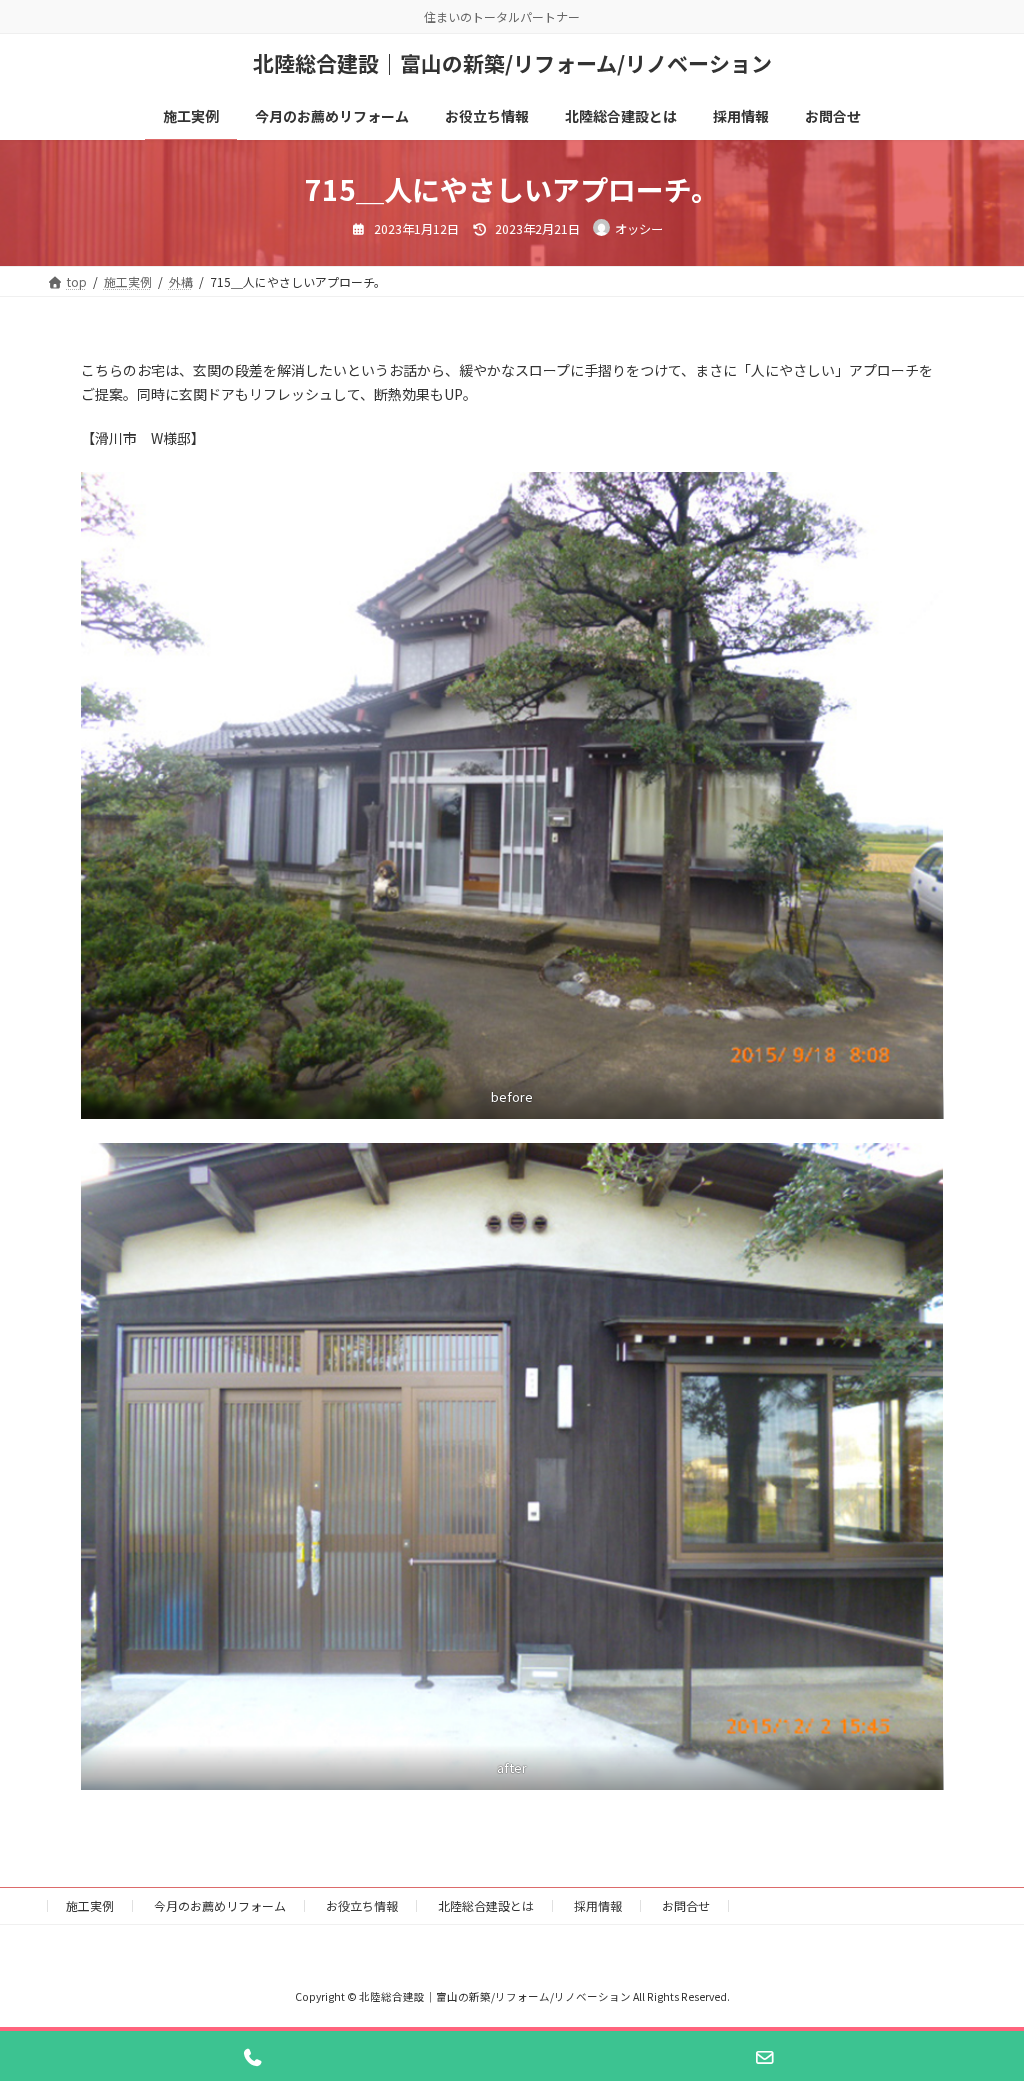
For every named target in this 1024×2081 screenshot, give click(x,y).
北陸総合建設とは (486, 1905)
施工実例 (90, 1905)
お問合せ (686, 1905)
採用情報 (598, 1905)
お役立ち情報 (362, 1905)
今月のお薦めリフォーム (220, 1905)
